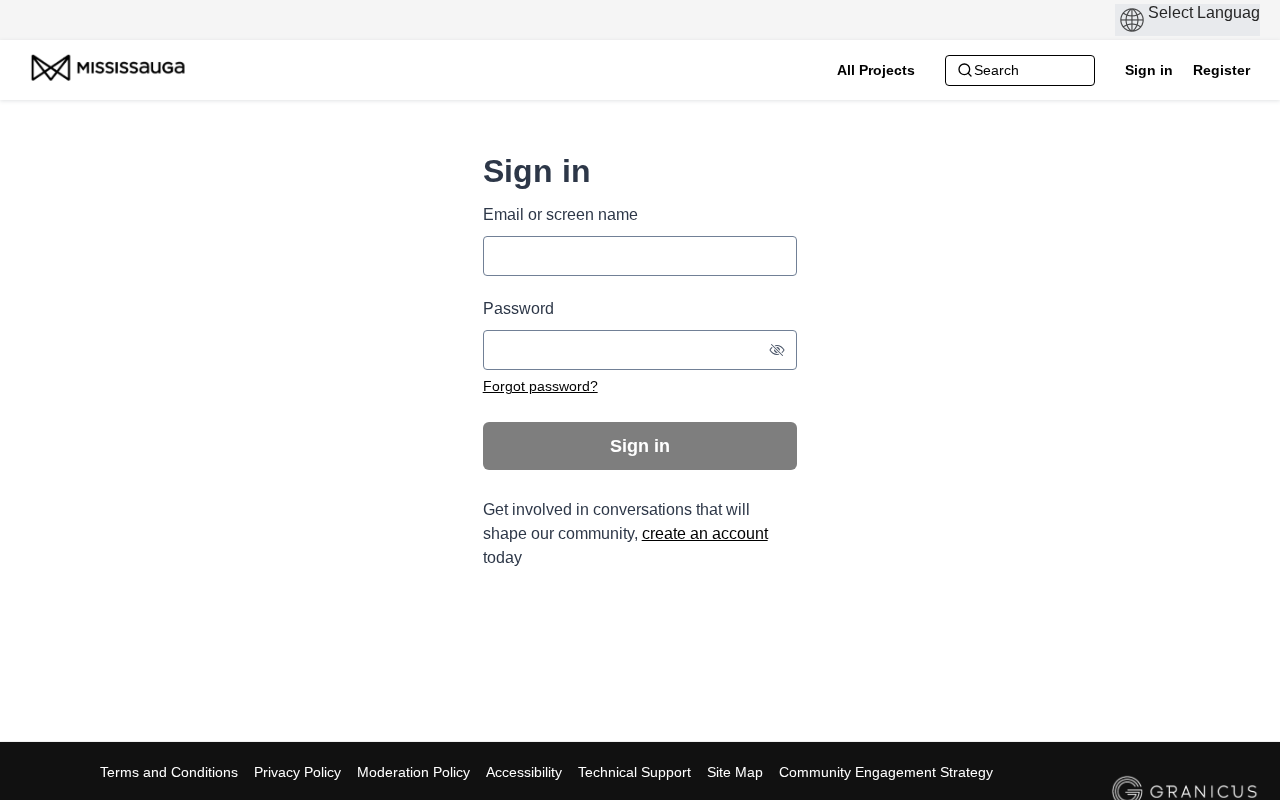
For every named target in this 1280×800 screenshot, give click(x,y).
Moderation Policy (413, 772)
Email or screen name (560, 214)
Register (1221, 70)
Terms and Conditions (169, 772)
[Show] (777, 350)
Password (518, 308)
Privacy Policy (297, 772)
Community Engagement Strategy (886, 772)
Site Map (735, 772)
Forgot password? (540, 386)
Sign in (1149, 70)
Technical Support (634, 772)
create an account (705, 533)
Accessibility (524, 772)
